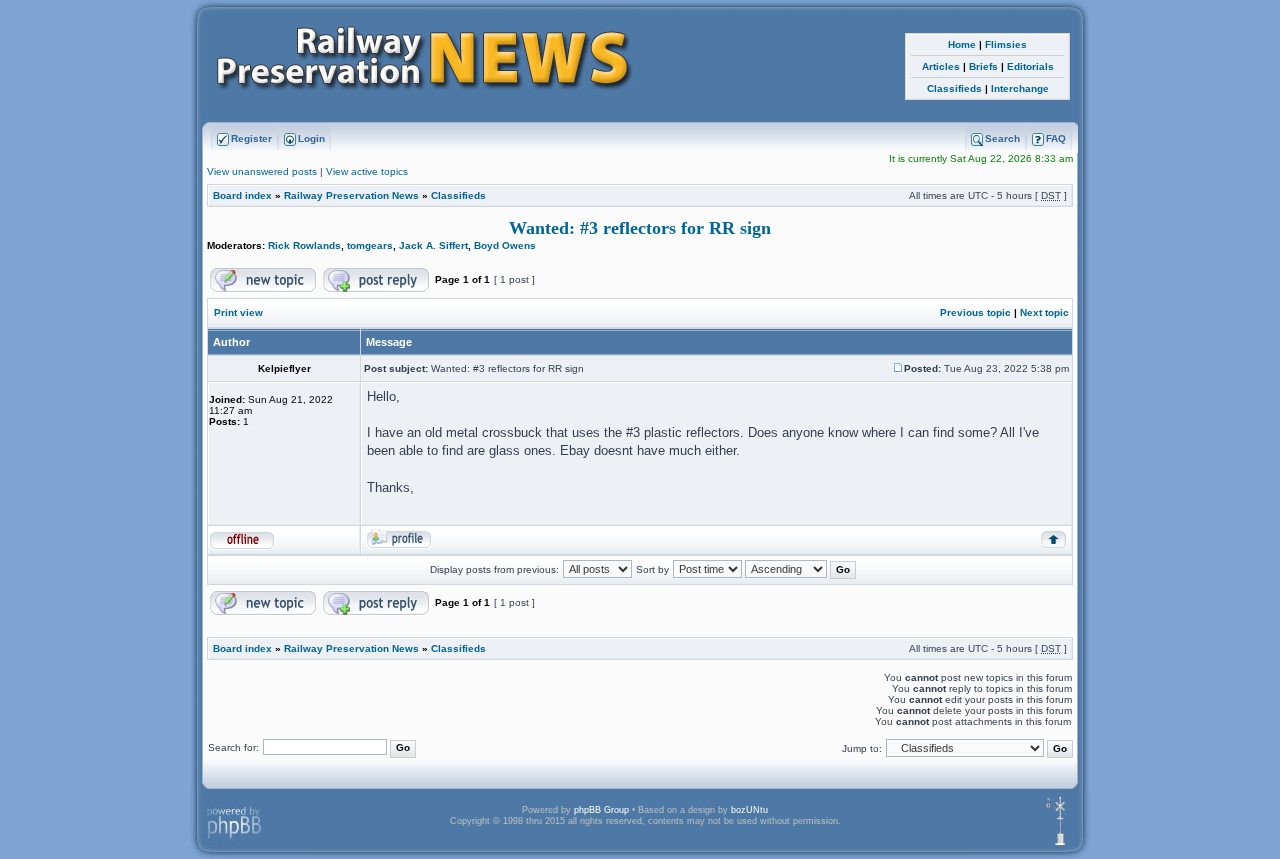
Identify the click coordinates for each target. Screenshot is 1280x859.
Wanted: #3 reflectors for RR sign (640, 228)
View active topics (367, 171)
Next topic (1044, 312)
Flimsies (1006, 44)
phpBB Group (601, 810)
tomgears (370, 245)
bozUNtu (749, 810)
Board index (242, 195)
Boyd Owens (505, 245)
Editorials (1030, 66)
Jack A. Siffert (433, 245)
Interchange (1020, 88)
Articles (941, 66)
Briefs (983, 66)
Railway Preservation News (351, 195)
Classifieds (954, 88)
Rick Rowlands (304, 245)
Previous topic (975, 312)
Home (962, 44)
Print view (238, 312)
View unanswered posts (262, 171)
